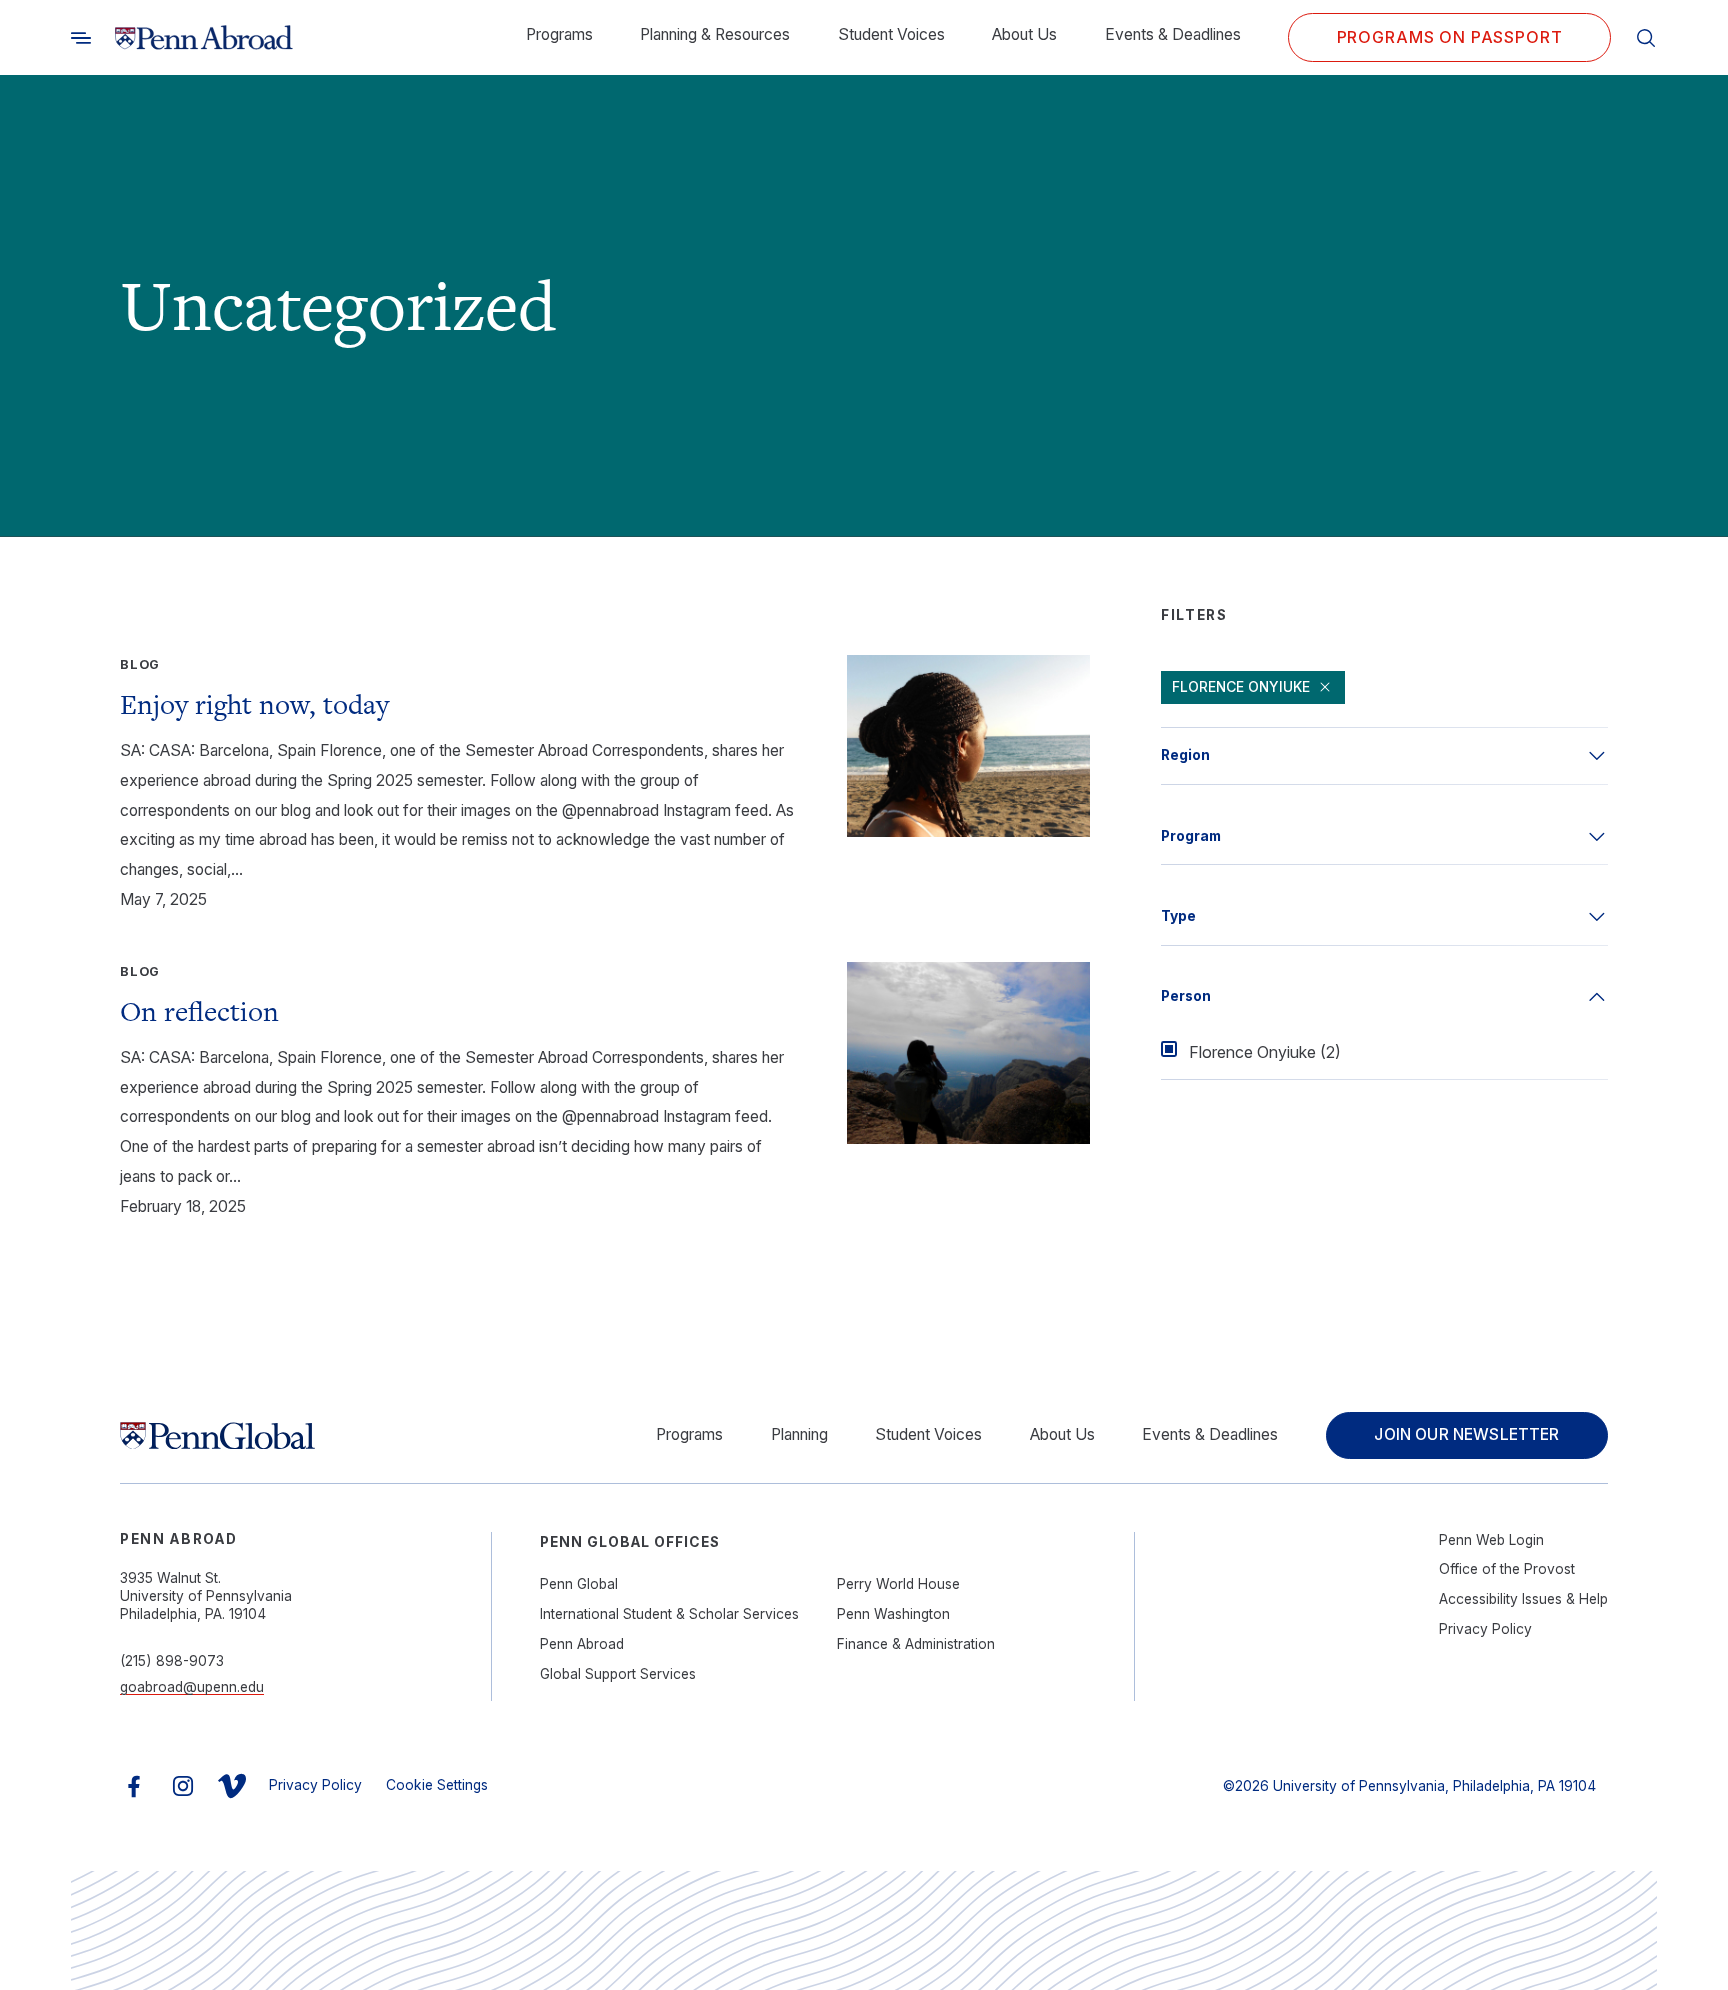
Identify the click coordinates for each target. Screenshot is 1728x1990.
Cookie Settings (437, 1785)
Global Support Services (618, 1674)
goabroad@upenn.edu (192, 1687)
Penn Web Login (1491, 1540)
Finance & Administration (916, 1644)
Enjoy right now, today (254, 704)
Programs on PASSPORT (1450, 37)
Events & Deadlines (1173, 34)
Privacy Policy (1485, 1629)
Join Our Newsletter (1466, 1434)
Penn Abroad (582, 1644)
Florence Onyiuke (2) (1265, 1052)
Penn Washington (893, 1614)
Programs (559, 34)
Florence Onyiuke (1241, 687)
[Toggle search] (81, 38)
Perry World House (898, 1584)
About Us (1024, 34)
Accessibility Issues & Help (1523, 1599)
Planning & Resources (715, 34)
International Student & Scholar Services (669, 1614)
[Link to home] (204, 38)
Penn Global (579, 1584)
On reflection (199, 1011)
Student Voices (891, 34)
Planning (799, 1434)
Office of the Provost (1507, 1569)
